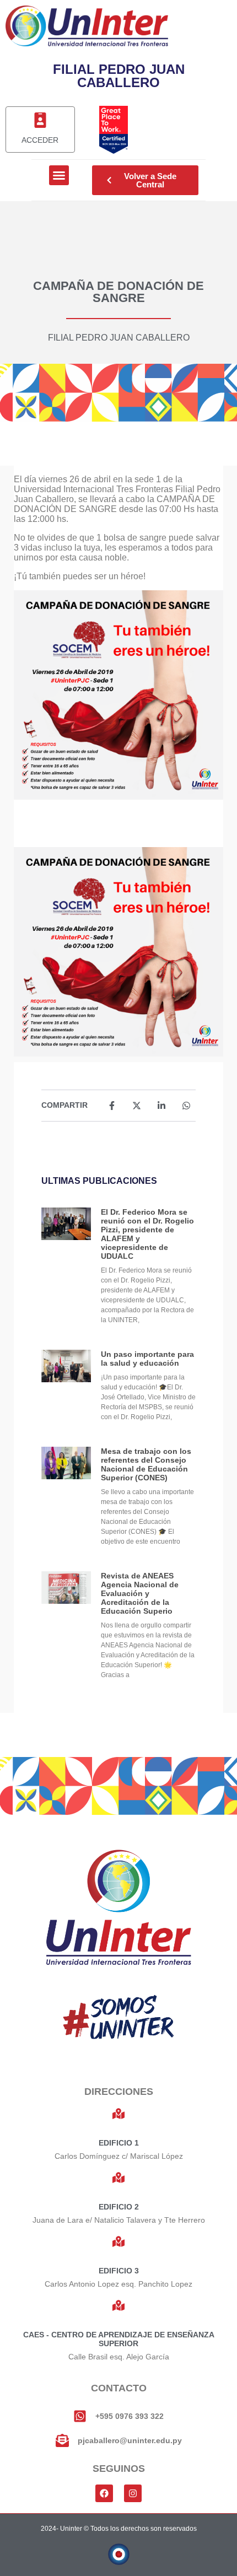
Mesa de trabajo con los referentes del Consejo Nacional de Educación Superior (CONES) (146, 1464)
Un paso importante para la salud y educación (147, 1359)
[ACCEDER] (40, 120)
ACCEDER (40, 140)
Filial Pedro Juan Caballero (119, 338)
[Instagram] (133, 2493)
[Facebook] (104, 2493)
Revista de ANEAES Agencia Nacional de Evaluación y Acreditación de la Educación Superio (140, 1593)
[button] (59, 175)
